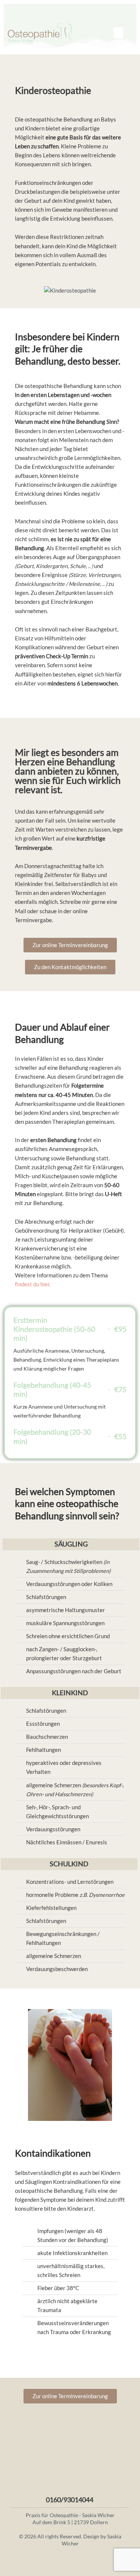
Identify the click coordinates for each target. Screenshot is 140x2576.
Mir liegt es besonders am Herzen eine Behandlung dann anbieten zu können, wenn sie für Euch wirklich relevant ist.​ (68, 771)
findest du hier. (33, 1284)
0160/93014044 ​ (70, 2500)
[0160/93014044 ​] (70, 2490)
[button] (118, 33)
